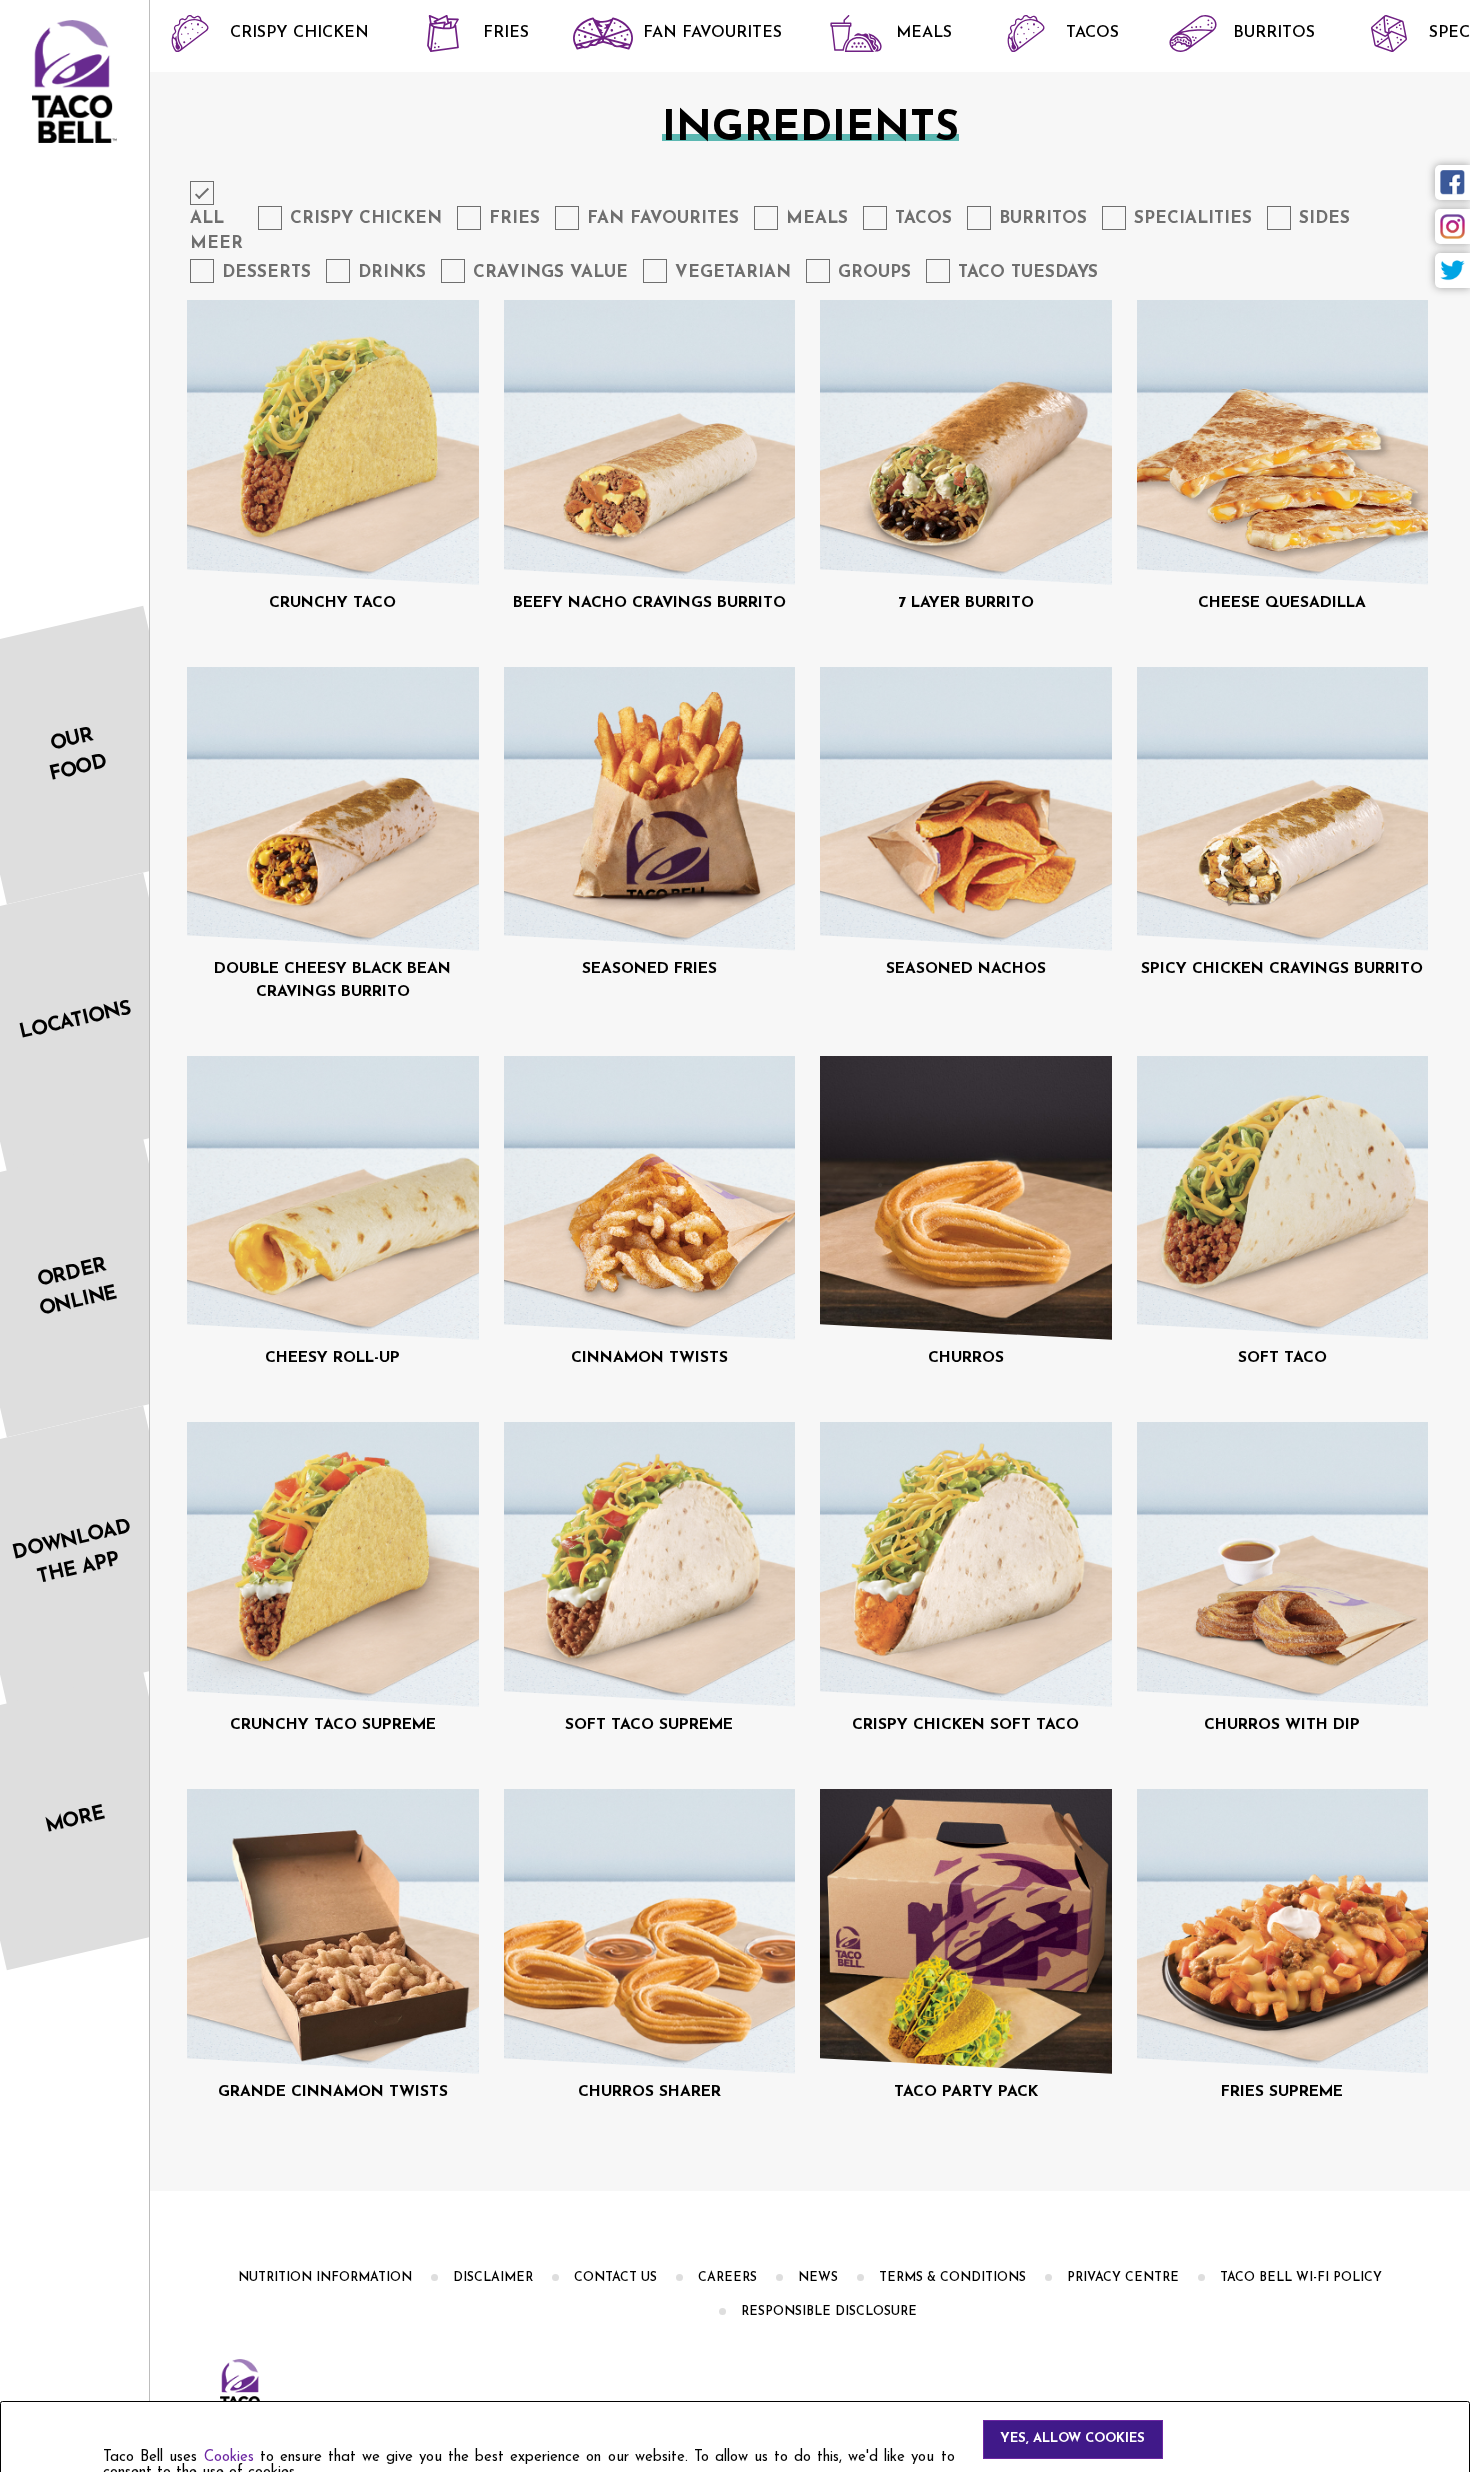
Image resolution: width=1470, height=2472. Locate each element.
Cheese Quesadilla (1282, 603)
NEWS (818, 2278)
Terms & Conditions (952, 2278)
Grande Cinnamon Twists (333, 2092)
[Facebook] (1452, 182)
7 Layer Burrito (966, 603)
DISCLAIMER (493, 2278)
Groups (874, 272)
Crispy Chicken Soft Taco (965, 1725)
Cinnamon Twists (649, 1358)
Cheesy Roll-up (332, 1358)
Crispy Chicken (299, 33)
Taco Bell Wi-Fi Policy (1301, 2278)
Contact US (615, 2278)
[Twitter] (1452, 270)
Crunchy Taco (332, 603)
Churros (966, 1358)
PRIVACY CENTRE (1123, 2278)
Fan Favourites (712, 33)
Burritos (1274, 33)
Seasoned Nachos (966, 969)
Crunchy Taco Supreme (333, 1725)
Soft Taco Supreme (649, 1725)
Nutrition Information (325, 2278)
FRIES (506, 33)
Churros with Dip (1282, 1725)
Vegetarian (733, 272)
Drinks (392, 272)
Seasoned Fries (649, 969)
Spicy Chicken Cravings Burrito (1282, 969)
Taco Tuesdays (1028, 272)
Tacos (1092, 33)
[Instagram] (1452, 226)
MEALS (924, 33)
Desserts (266, 272)
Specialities (1193, 218)
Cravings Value (550, 272)
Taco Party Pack (966, 2092)
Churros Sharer (649, 2092)
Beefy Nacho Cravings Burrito (649, 603)
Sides (1324, 218)
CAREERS (727, 2278)
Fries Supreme (1282, 2092)
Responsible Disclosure (829, 2312)
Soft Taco (1282, 1358)
